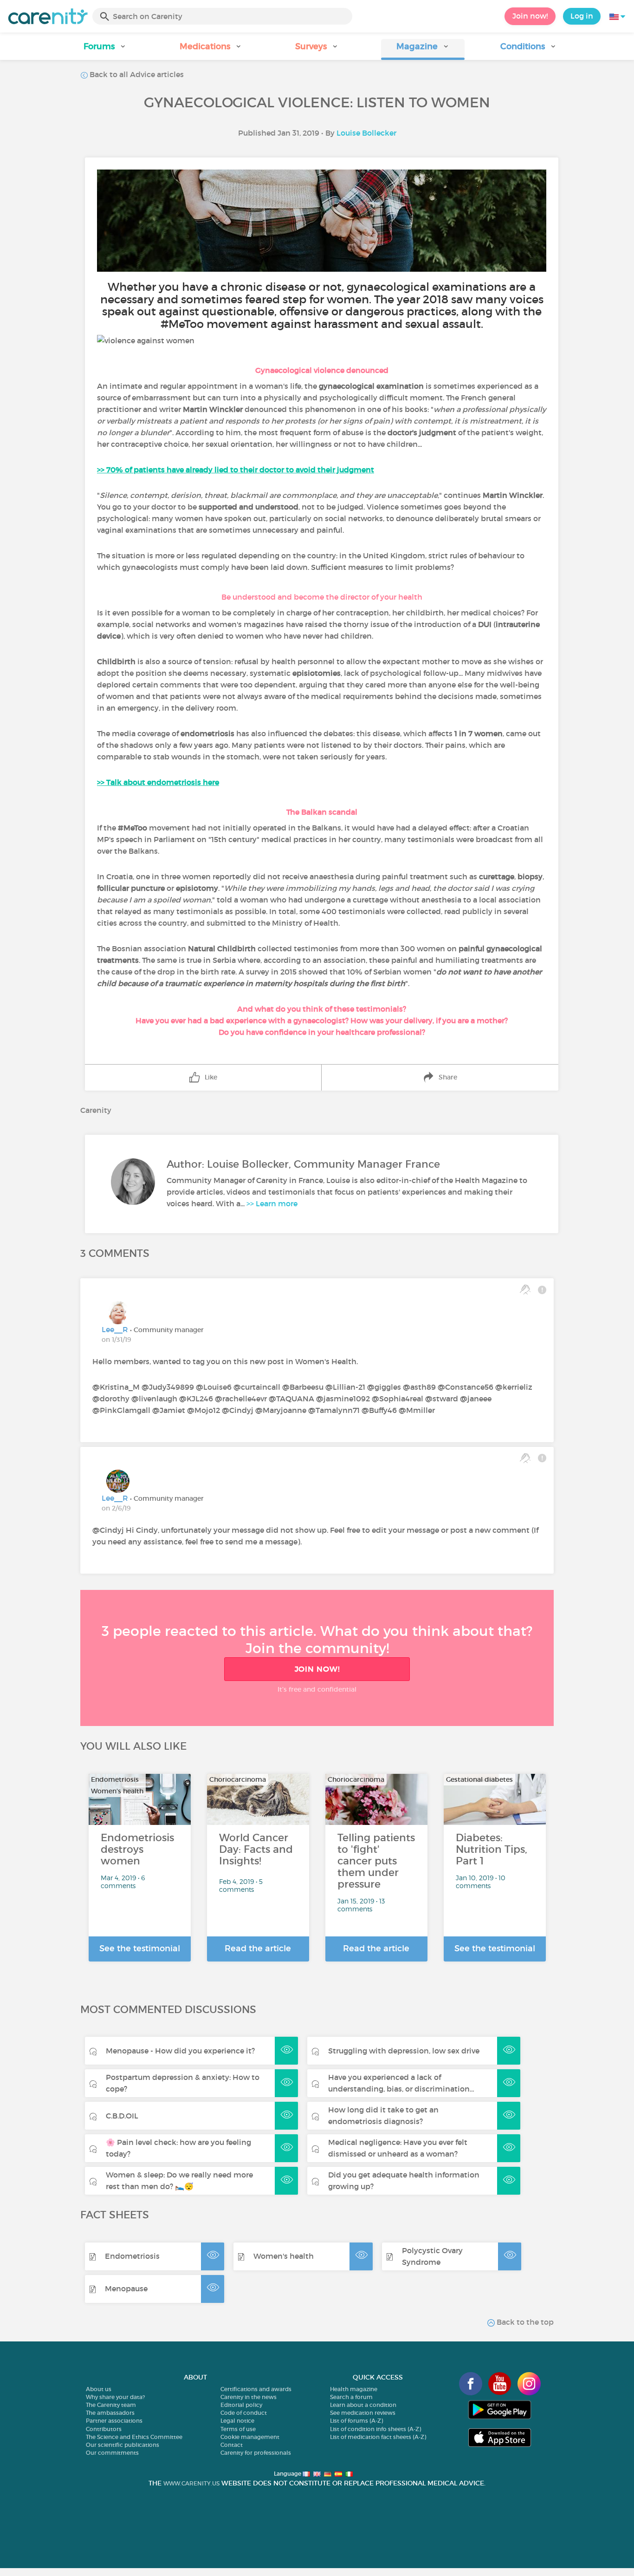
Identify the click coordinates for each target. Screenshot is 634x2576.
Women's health (284, 2256)
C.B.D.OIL (122, 2116)
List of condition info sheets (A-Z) (375, 2429)
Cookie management (250, 2437)
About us (99, 2389)
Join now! (530, 16)
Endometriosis (132, 2256)
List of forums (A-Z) (356, 2421)
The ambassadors (110, 2413)
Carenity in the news (249, 2397)
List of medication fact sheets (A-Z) (378, 2437)
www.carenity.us (191, 2483)
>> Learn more (272, 1203)
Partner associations (114, 2421)
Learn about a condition (363, 2405)
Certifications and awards (256, 2389)
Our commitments (112, 2453)
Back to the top (524, 2322)
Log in (582, 16)
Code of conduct (244, 2413)
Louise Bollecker (366, 133)
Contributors (104, 2429)
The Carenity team (111, 2405)
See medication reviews (363, 2413)
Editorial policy (241, 2405)
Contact (232, 2445)
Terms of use (238, 2429)
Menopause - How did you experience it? (180, 2051)
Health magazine (354, 2389)
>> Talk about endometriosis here (158, 782)
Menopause (126, 2288)
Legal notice (237, 2421)
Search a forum (351, 2397)
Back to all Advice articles (136, 74)
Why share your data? (115, 2397)
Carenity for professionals (256, 2453)
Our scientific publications (123, 2445)
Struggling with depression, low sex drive (404, 2051)
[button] (105, 49)
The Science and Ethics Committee (134, 2437)
